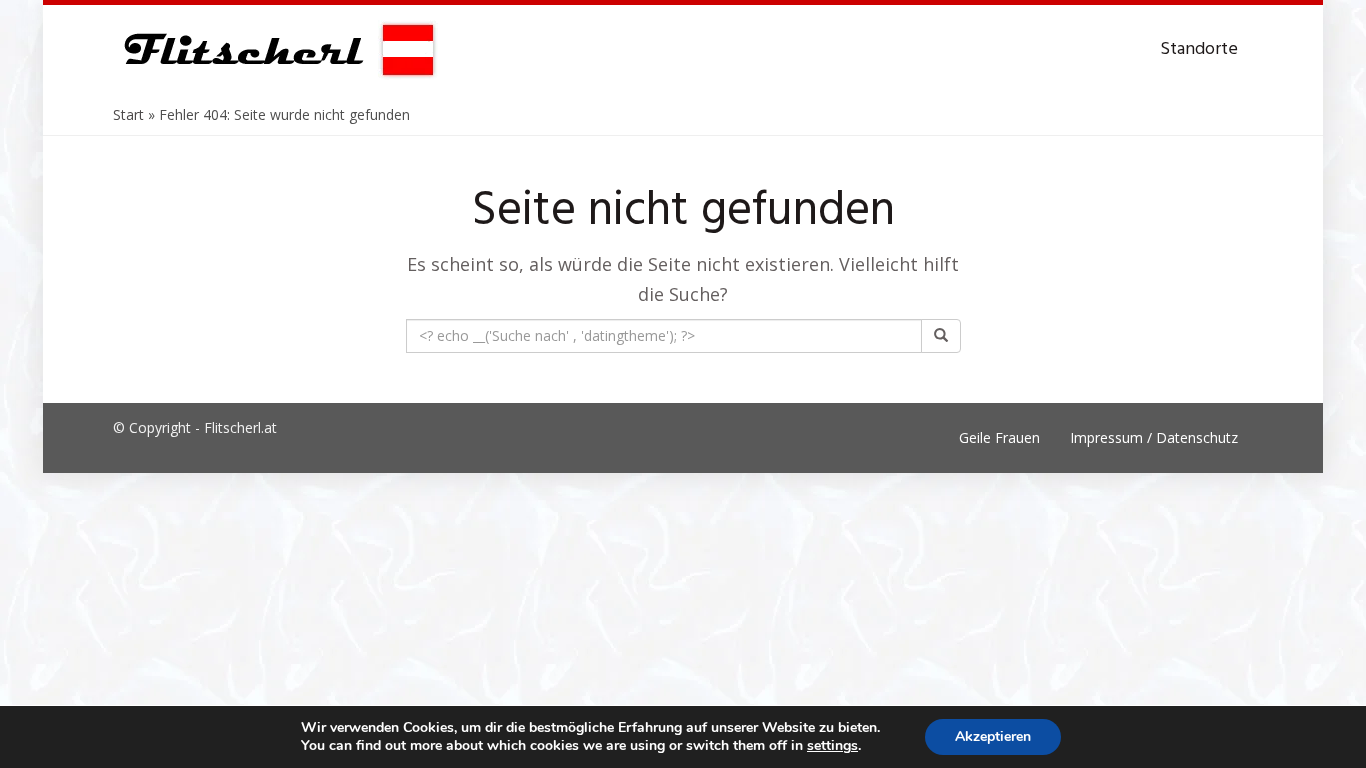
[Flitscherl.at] (275, 50)
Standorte (1199, 49)
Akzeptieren (993, 736)
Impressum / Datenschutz (1154, 437)
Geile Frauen (999, 437)
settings (832, 746)
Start (128, 114)
